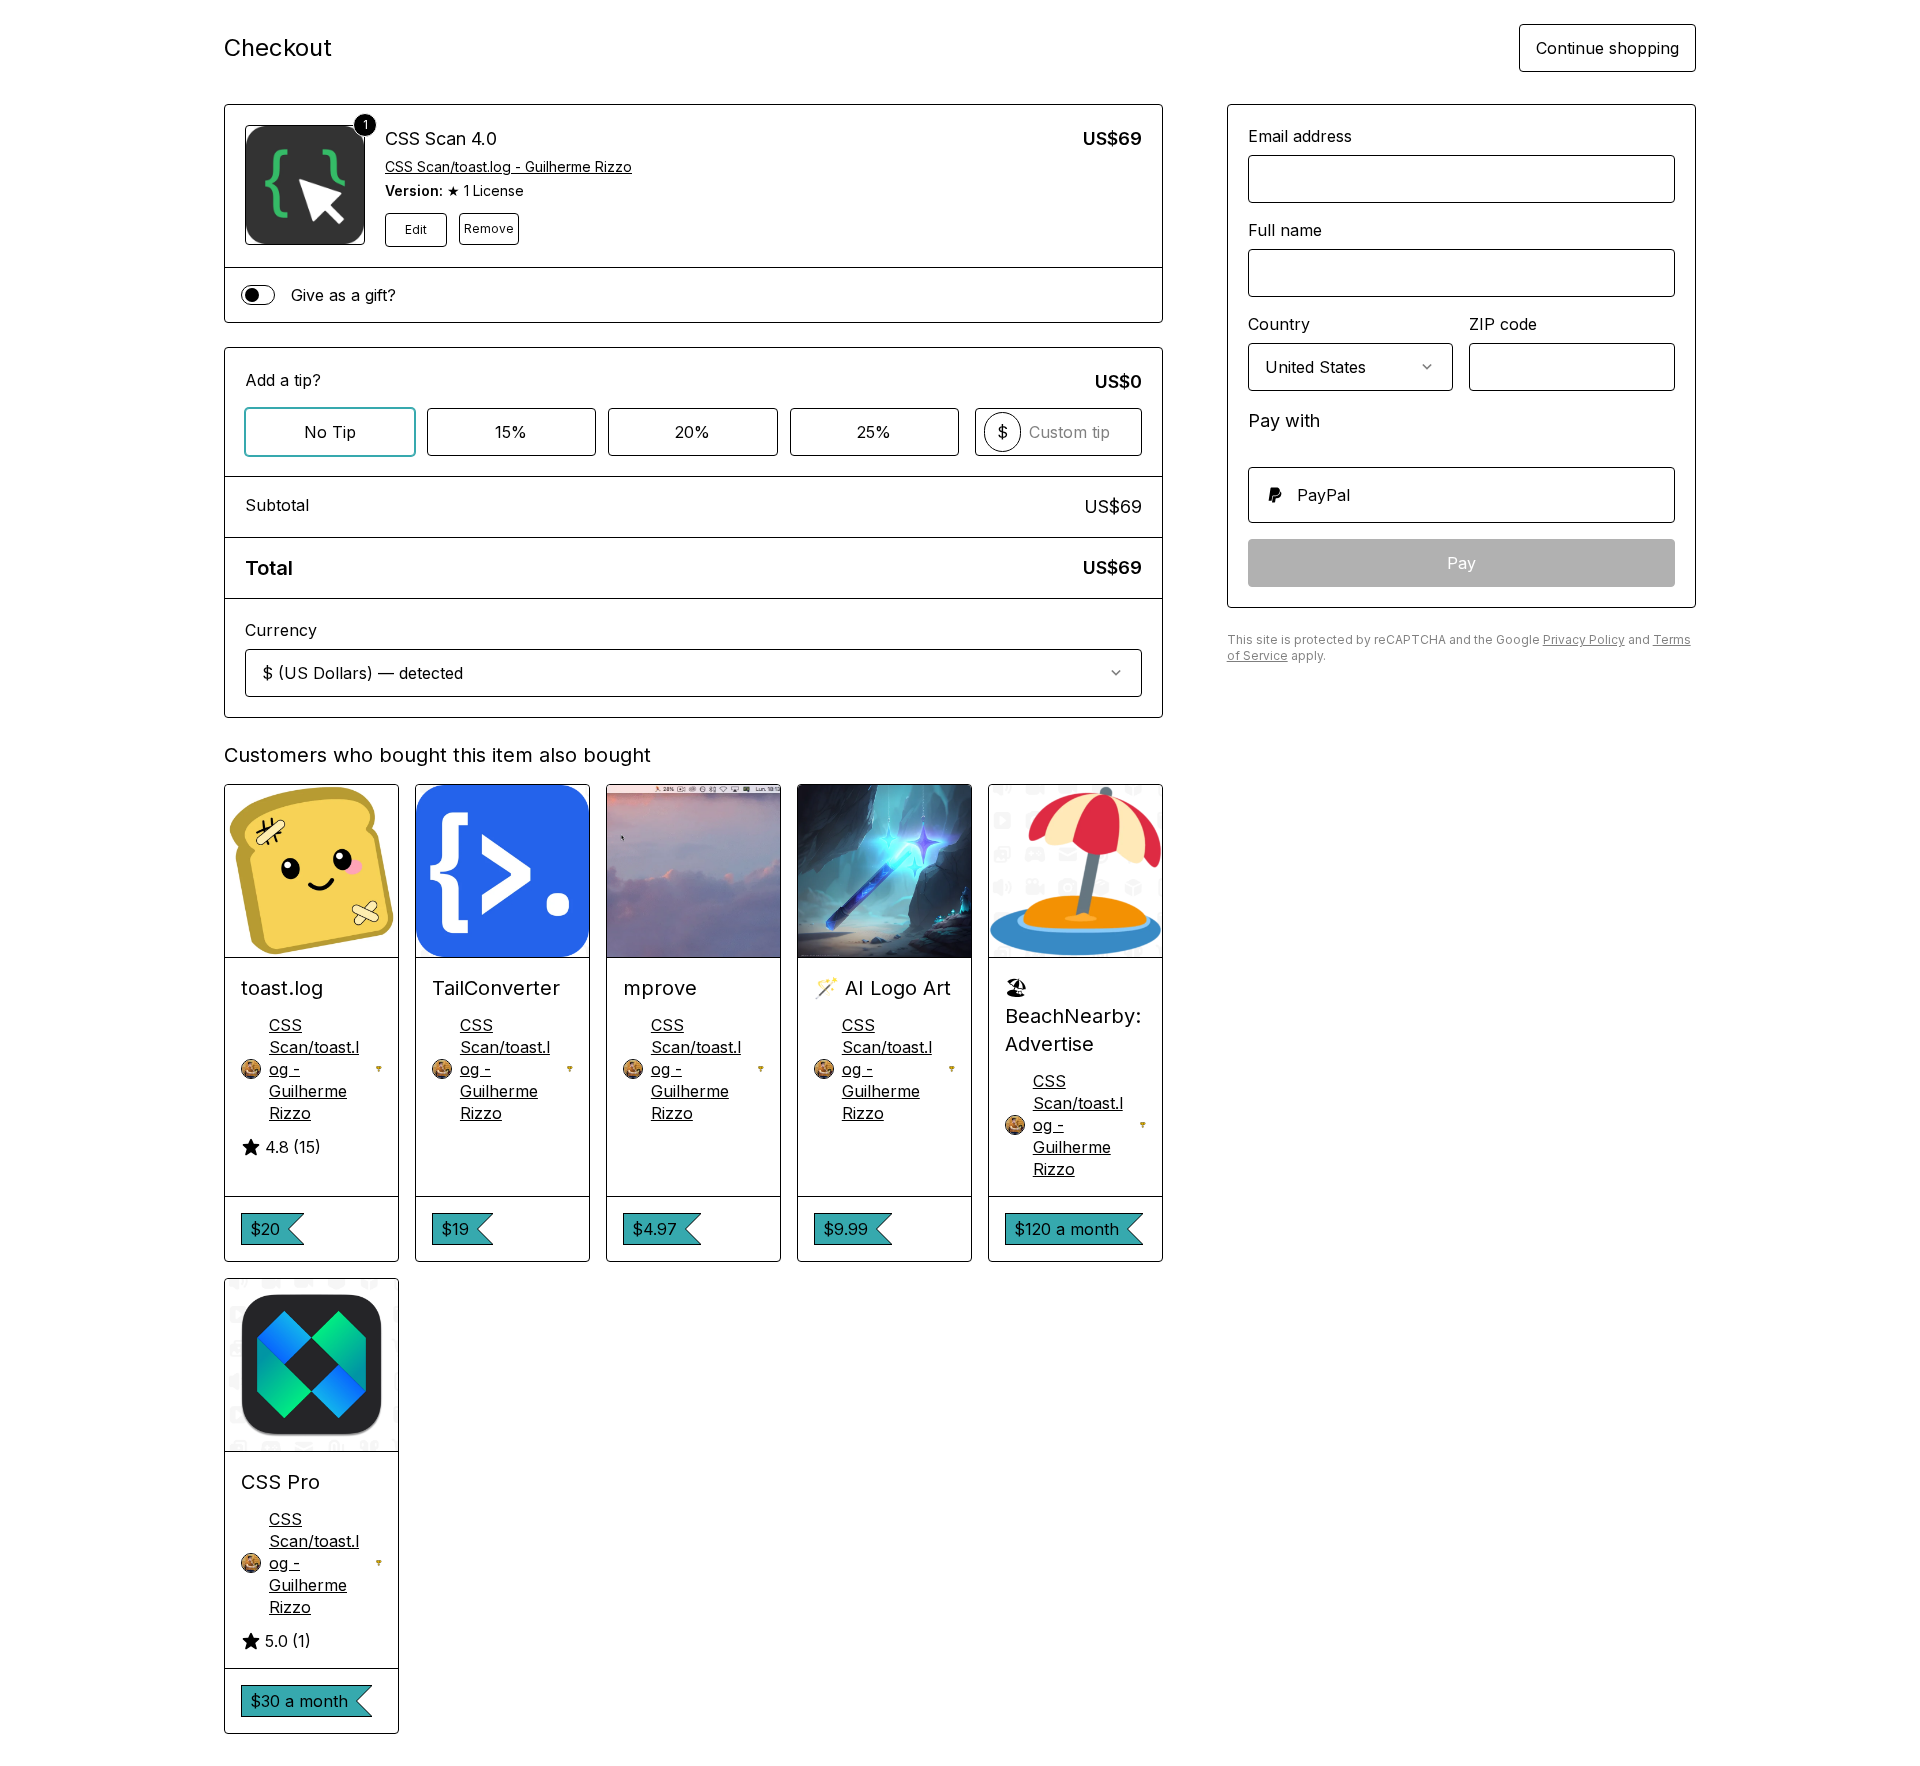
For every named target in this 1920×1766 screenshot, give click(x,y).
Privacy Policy (1584, 639)
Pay (1461, 563)
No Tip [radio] (330, 432)
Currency (281, 630)
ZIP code (1503, 324)
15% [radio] (511, 432)
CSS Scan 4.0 (441, 138)
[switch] (258, 295)
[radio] (1461, 495)
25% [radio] (874, 432)
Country (1279, 324)
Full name (1285, 230)
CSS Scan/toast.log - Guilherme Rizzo (508, 166)
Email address (1300, 136)
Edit (416, 229)
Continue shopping (1607, 48)
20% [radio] (692, 432)
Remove (489, 228)
